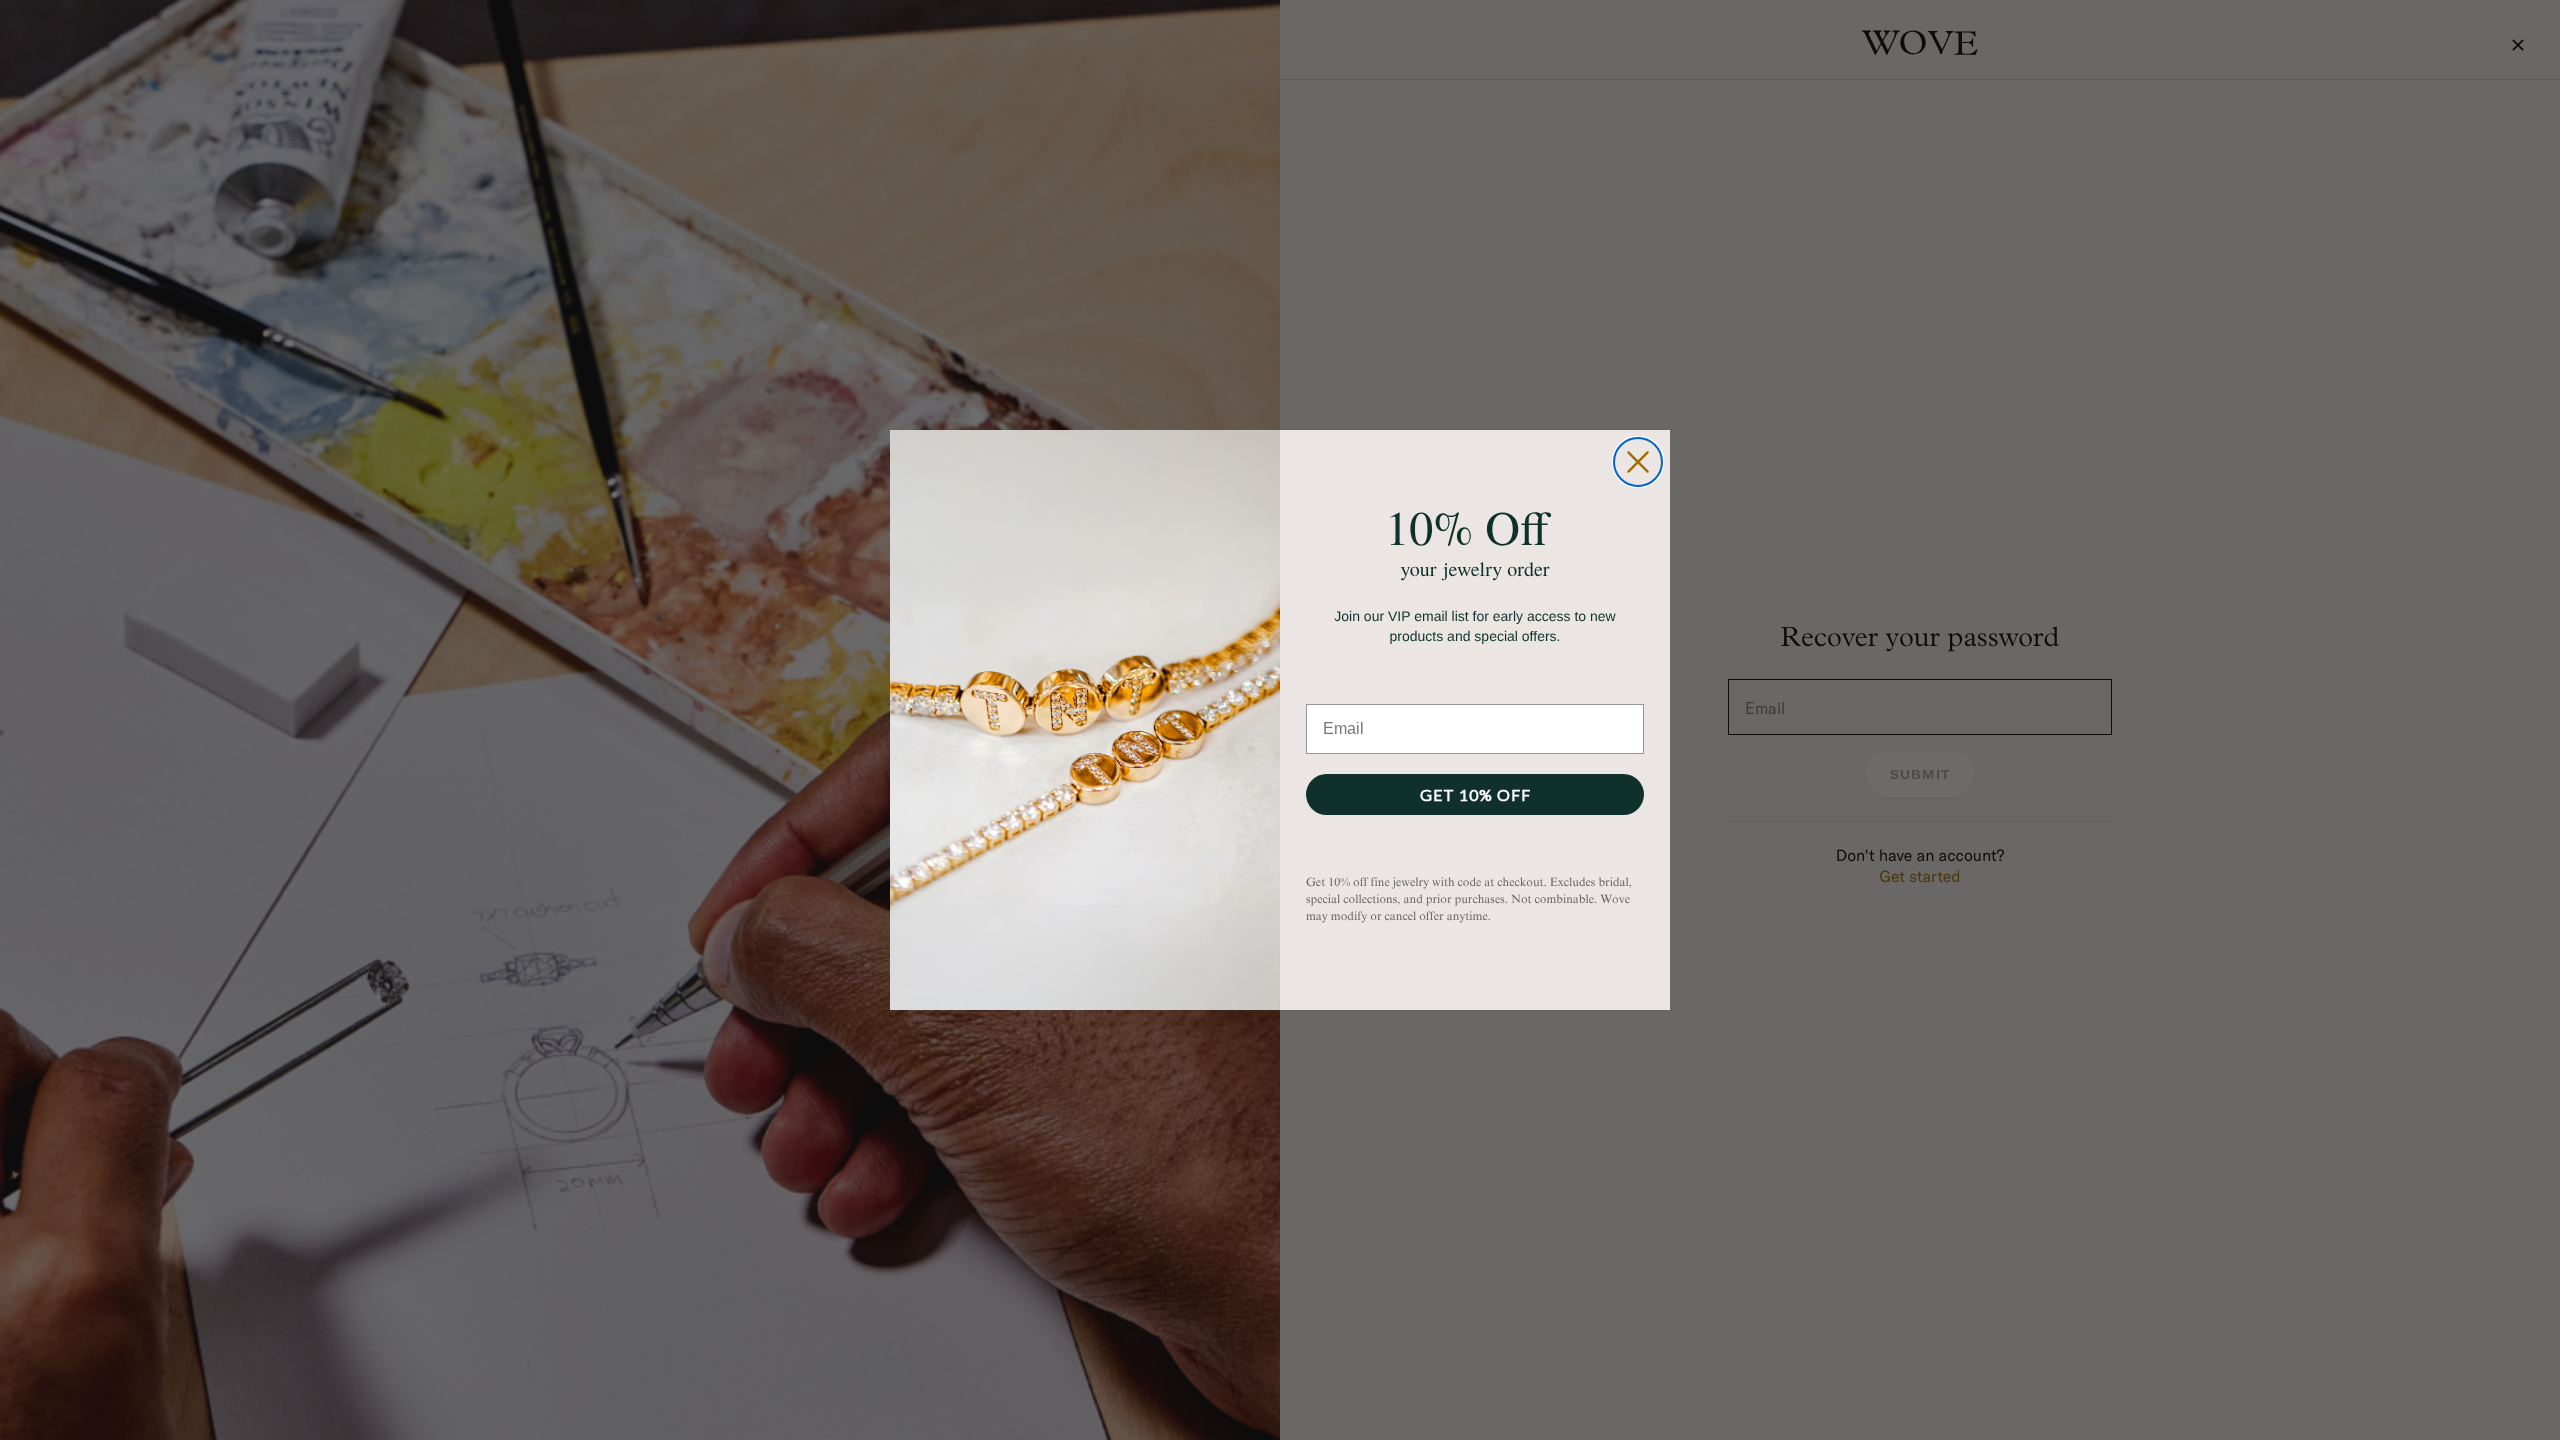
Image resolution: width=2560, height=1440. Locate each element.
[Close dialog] (1638, 462)
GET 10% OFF (1475, 794)
